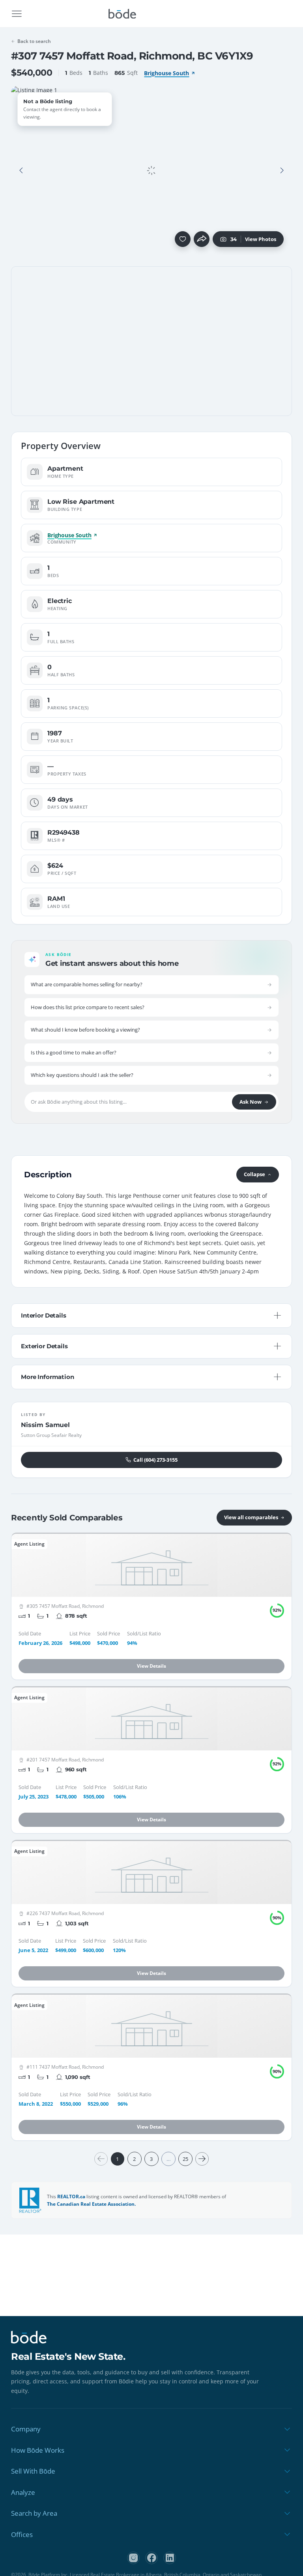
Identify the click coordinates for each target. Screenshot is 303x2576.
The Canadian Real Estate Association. (91, 2204)
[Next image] (282, 171)
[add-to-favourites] (183, 239)
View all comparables (251, 1517)
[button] (21, 171)
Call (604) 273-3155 (155, 1460)
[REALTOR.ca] (30, 2200)
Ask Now (251, 1102)
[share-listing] (202, 239)
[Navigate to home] (122, 14)
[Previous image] (21, 171)
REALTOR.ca (71, 2196)
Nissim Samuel (45, 1425)
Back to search (34, 41)
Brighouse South (166, 73)
